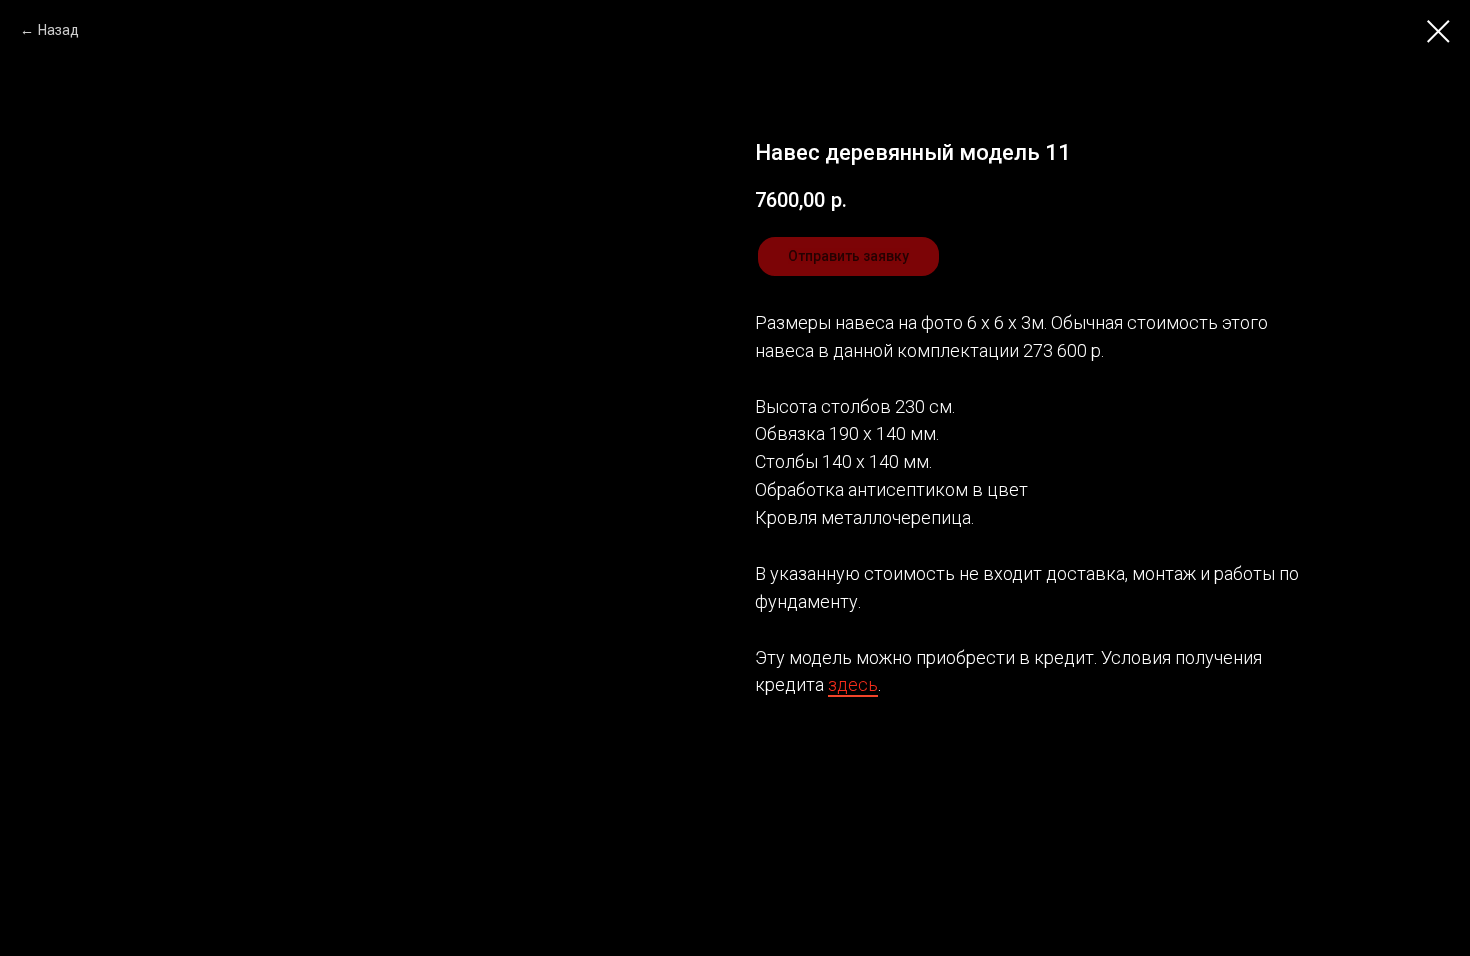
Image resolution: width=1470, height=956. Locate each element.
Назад (58, 30)
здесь (853, 684)
